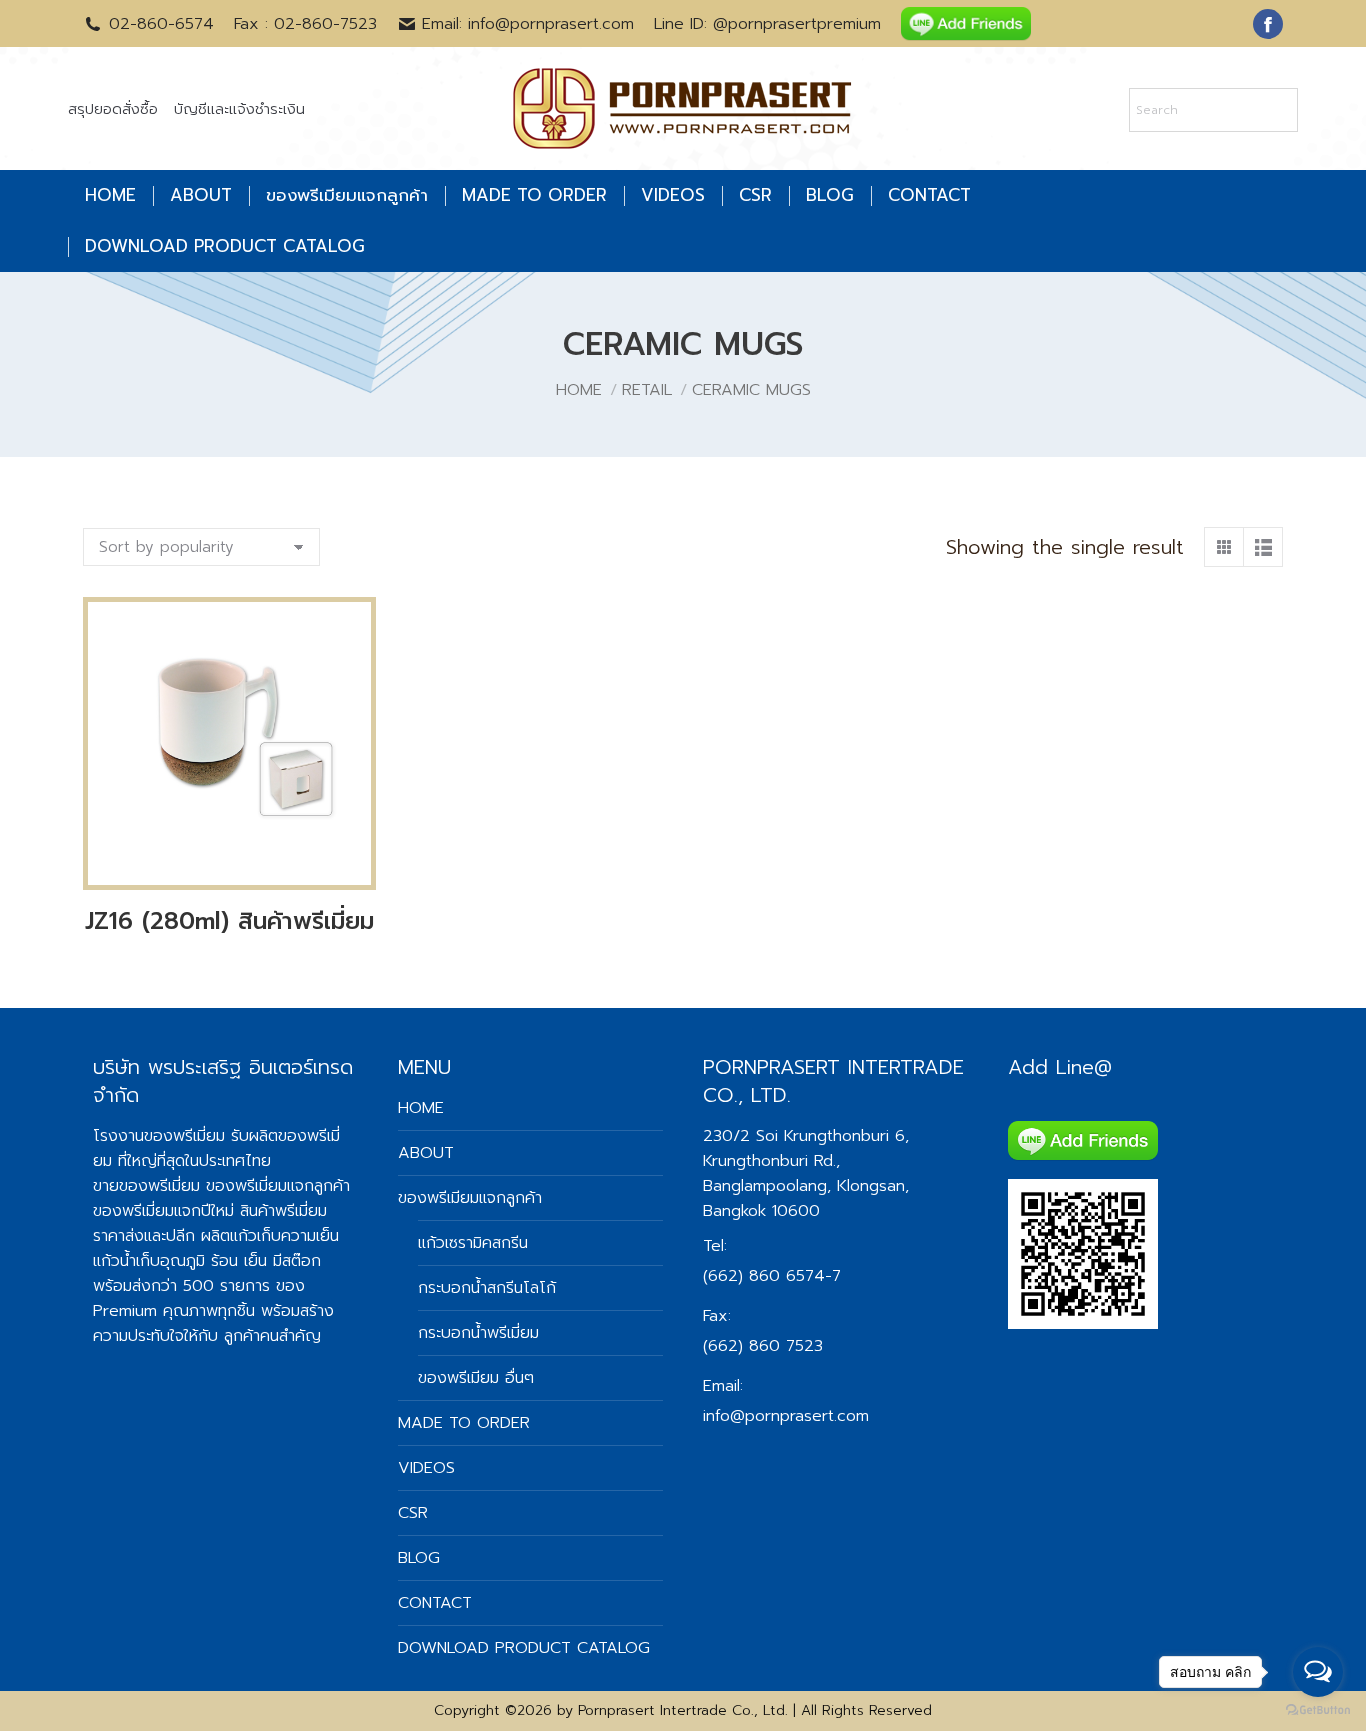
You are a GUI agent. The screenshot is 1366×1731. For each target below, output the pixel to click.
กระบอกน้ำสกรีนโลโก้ (487, 1288)
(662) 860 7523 (763, 1346)
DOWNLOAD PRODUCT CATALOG (524, 1648)
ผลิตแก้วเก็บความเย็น (270, 1236)
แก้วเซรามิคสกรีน (473, 1243)
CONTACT (435, 1603)
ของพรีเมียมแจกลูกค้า (470, 1198)
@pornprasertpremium (797, 24)
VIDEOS (426, 1468)
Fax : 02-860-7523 (305, 24)
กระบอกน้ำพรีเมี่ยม (478, 1333)
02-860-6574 (161, 24)
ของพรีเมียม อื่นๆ (476, 1378)
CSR (413, 1513)
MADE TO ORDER (464, 1423)
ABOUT (426, 1153)
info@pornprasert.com (786, 1416)
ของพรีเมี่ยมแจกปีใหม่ (163, 1211)
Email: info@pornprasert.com (528, 24)
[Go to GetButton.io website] (1318, 1710)
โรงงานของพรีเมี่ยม (159, 1136)
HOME (421, 1108)
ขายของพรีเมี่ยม (146, 1186)
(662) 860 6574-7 (772, 1276)
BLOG (419, 1558)
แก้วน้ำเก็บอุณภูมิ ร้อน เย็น (180, 1261)
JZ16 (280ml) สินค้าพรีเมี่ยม (229, 921)
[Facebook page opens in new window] (1268, 24)
